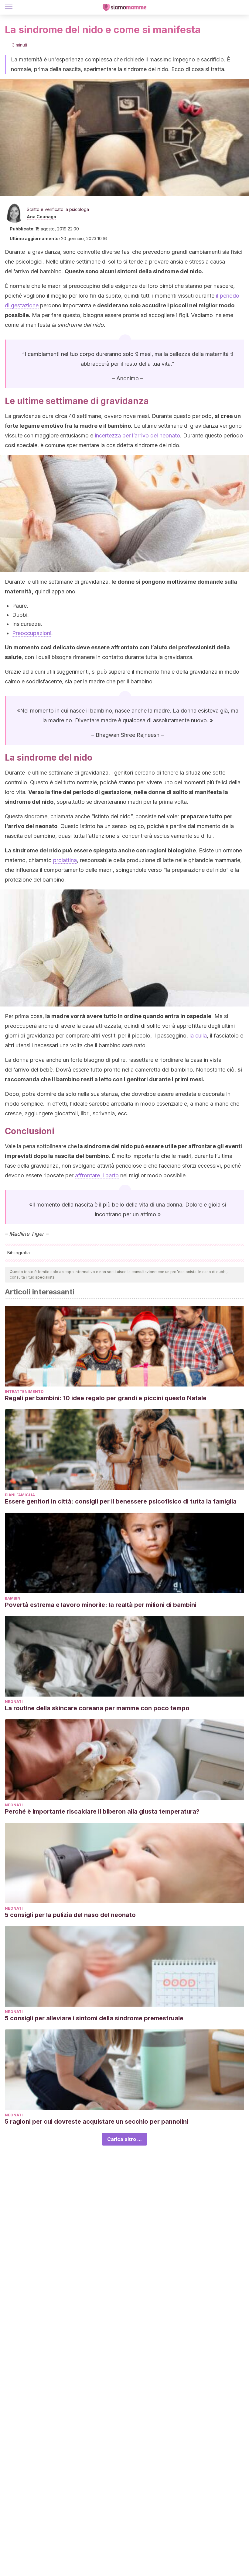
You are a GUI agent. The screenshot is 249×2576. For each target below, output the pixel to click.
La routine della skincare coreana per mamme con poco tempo (97, 1708)
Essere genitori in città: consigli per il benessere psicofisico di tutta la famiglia (121, 1501)
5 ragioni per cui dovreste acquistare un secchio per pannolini (97, 2122)
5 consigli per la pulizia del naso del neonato (70, 1915)
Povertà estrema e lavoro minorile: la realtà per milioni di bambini (101, 1605)
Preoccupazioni (32, 633)
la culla (198, 1036)
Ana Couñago (41, 217)
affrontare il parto (97, 1175)
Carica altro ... (124, 2139)
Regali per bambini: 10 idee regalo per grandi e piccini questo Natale (106, 1398)
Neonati (14, 1702)
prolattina (65, 860)
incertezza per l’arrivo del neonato (137, 435)
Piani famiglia (20, 1495)
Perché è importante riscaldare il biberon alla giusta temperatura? (102, 1811)
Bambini (13, 1598)
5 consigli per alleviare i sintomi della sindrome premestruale (94, 2018)
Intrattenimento (24, 1392)
